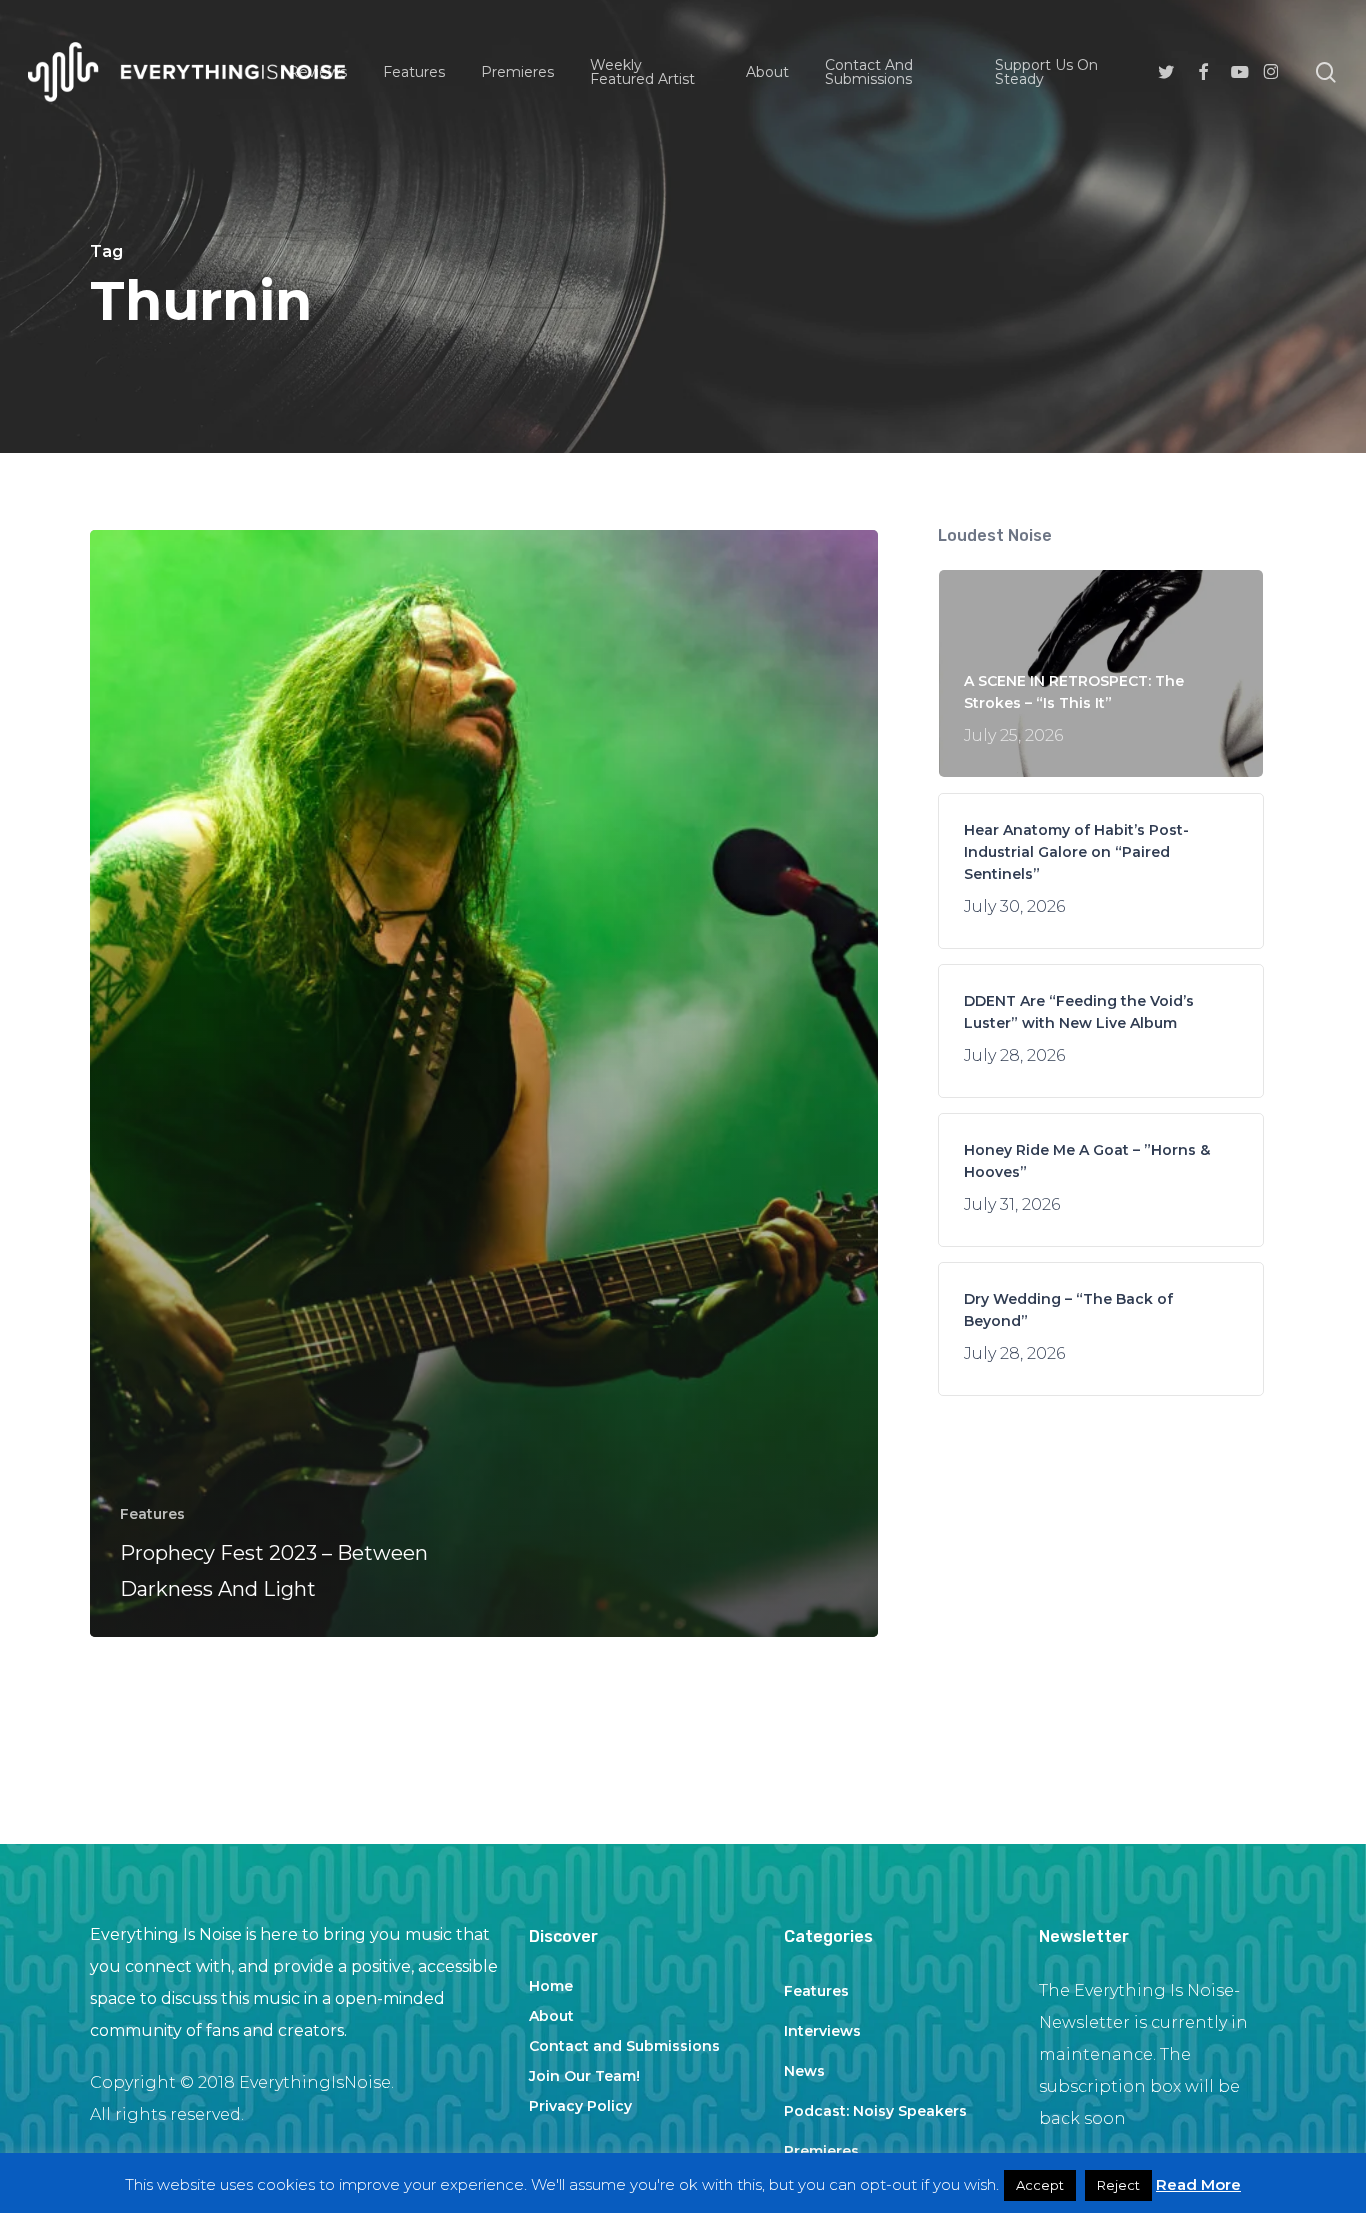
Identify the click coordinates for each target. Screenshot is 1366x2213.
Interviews (822, 2031)
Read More (1198, 2184)
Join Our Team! (584, 2076)
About (551, 2016)
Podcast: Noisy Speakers (875, 2111)
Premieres (821, 2151)
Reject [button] (1118, 2185)
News (804, 2071)
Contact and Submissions (624, 2046)
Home (551, 1986)
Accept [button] (1040, 2185)
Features (152, 1514)
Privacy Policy (580, 2106)
